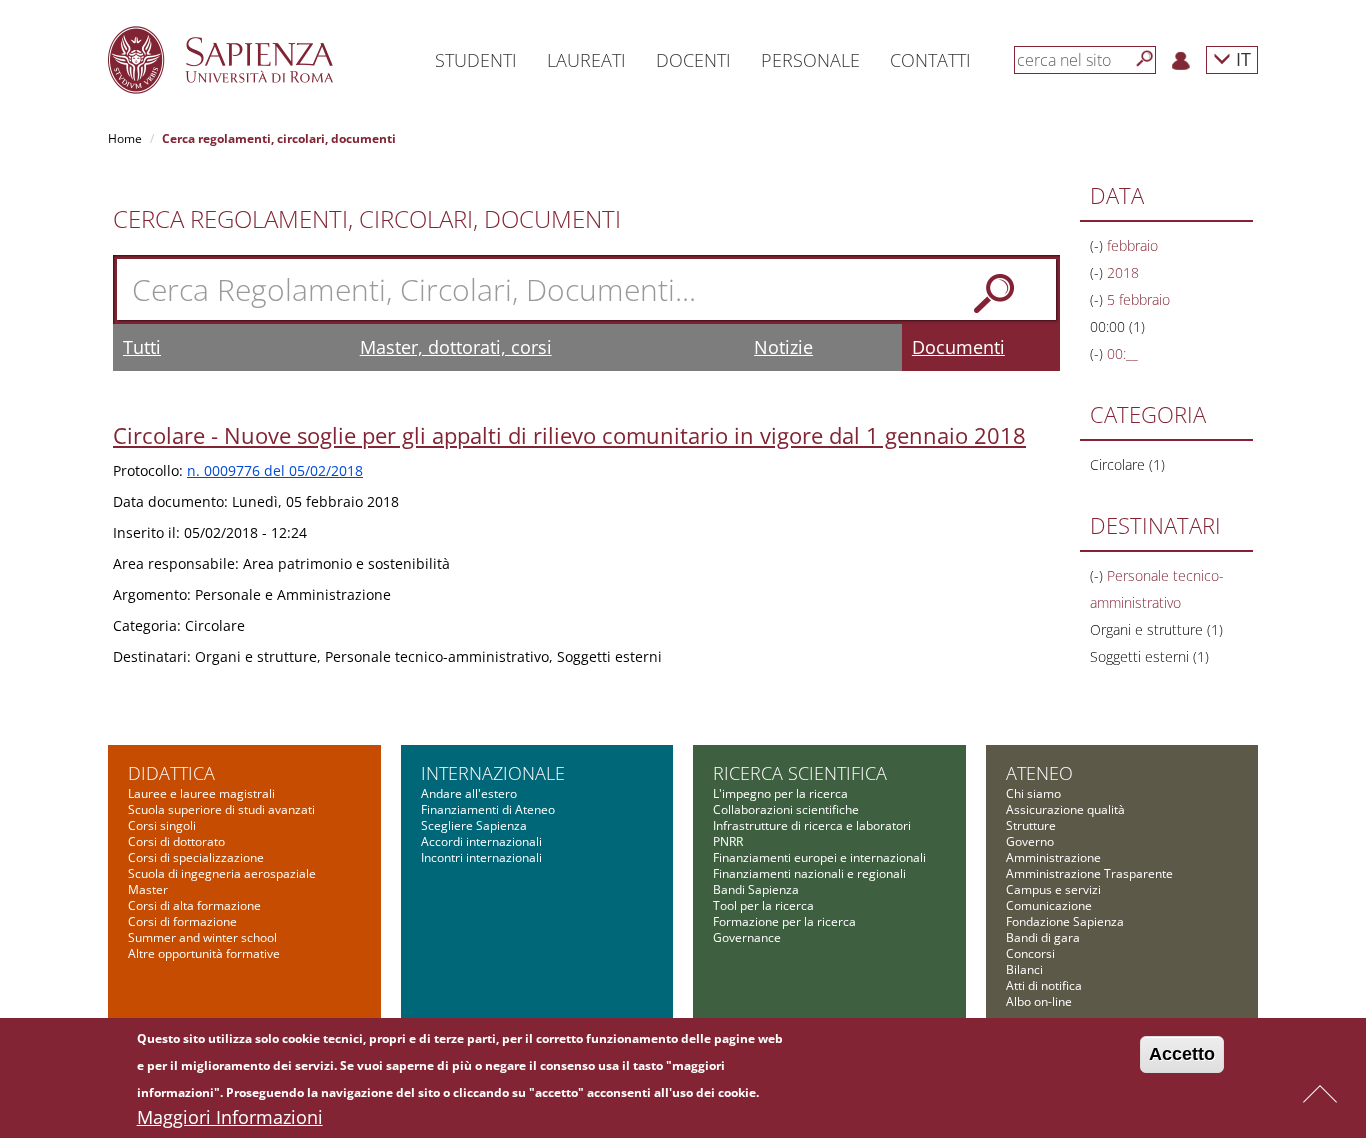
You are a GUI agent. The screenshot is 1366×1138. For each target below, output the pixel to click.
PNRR (728, 841)
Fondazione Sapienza (1065, 921)
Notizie (783, 347)
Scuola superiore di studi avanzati (221, 809)
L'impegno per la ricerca (780, 793)
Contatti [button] (930, 60)
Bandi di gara (1043, 937)
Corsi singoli (162, 825)
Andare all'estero (469, 793)
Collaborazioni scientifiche (786, 809)
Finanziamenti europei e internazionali (819, 857)
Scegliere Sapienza (474, 825)
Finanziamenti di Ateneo (488, 809)
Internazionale (493, 773)
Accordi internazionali (481, 841)
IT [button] (1241, 58)
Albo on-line (1039, 1001)
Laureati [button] (586, 60)
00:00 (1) (1117, 326)
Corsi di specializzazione (196, 857)
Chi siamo (1033, 793)
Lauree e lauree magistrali (201, 793)
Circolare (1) (1127, 464)
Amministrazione (1053, 857)
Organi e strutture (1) (1156, 629)
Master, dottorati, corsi (456, 347)
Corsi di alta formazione (194, 905)
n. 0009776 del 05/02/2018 (275, 470)
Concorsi (1030, 953)
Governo (1030, 841)
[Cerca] (1145, 59)
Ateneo (1039, 773)
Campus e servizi (1053, 889)
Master (148, 889)
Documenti (958, 347)
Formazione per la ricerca (784, 921)
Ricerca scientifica (800, 773)
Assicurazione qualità (1065, 809)
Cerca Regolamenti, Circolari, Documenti (367, 219)
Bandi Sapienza (756, 889)
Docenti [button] (693, 60)
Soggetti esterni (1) (1149, 656)
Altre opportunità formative (204, 953)
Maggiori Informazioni (230, 1117)
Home (125, 138)
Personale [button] (810, 60)
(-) (1098, 245)
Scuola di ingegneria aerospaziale (222, 873)
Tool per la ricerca (763, 905)
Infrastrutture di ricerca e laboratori (812, 825)
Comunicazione (1049, 905)
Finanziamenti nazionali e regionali (809, 873)
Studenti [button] (476, 60)
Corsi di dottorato (176, 841)
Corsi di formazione (182, 921)
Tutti (142, 347)
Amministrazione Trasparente (1089, 873)
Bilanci (1024, 969)
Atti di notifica (1044, 985)
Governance (747, 937)
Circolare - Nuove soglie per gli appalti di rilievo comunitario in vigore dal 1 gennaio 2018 (569, 435)
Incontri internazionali (481, 857)
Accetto (1182, 1054)
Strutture (1031, 825)
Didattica (171, 773)
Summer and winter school (202, 937)
